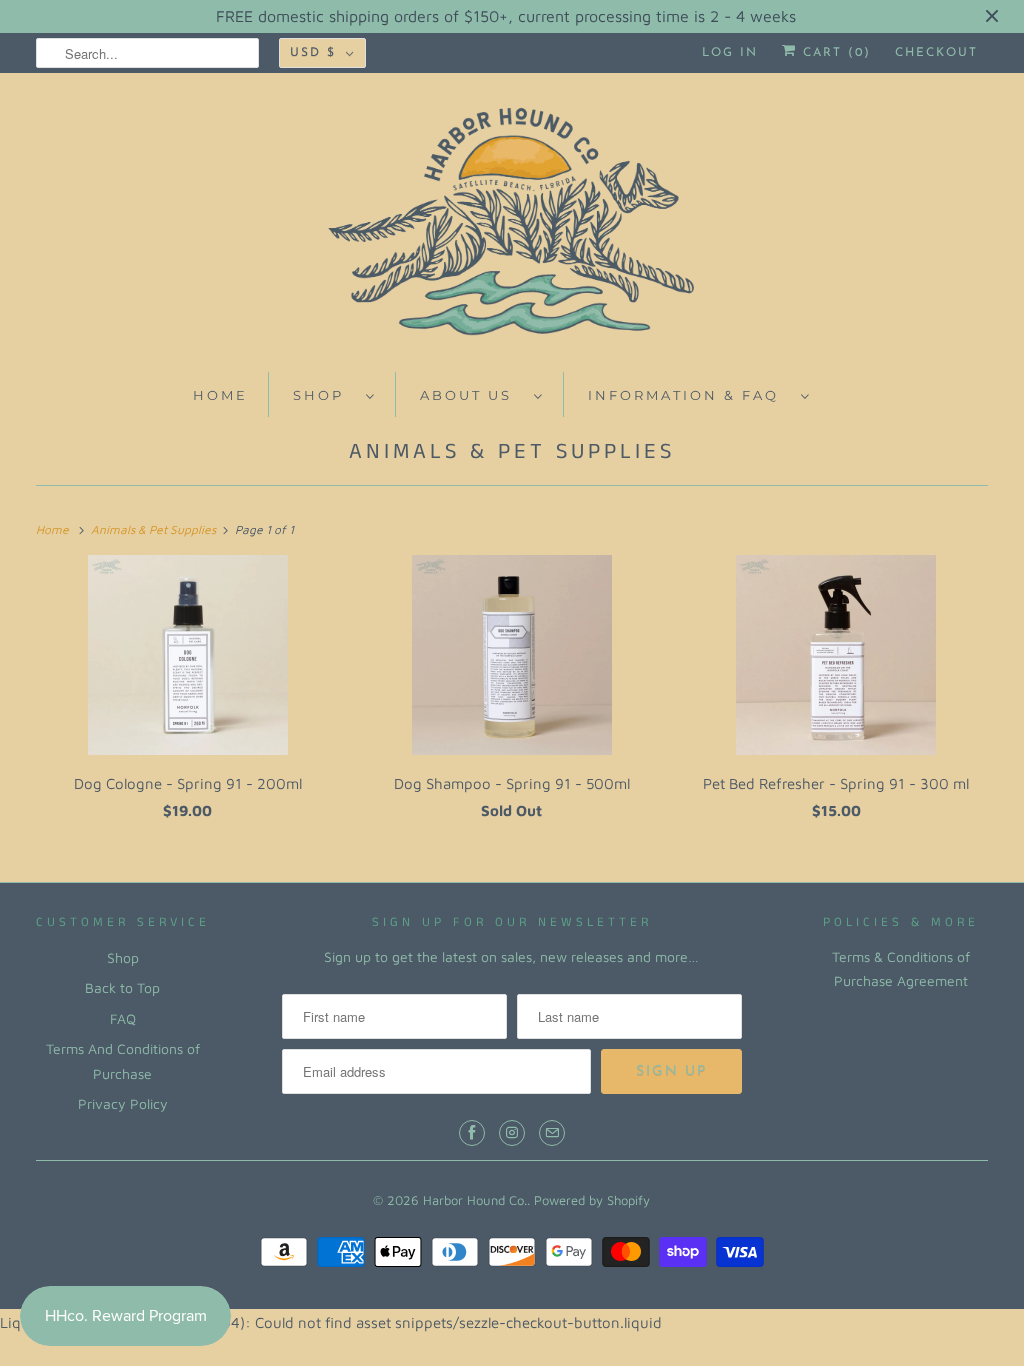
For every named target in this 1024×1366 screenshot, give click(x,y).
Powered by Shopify (592, 1200)
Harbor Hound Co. (475, 1200)
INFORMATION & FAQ (689, 395)
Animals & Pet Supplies (512, 451)
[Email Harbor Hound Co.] (552, 1133)
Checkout (936, 53)
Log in (730, 53)
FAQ (123, 1018)
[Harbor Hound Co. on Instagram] (512, 1133)
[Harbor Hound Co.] (512, 227)
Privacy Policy (123, 1103)
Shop (123, 957)
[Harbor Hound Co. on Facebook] (472, 1133)
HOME (220, 395)
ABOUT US (472, 395)
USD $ (313, 53)
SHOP (324, 395)
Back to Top (122, 987)
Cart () (834, 53)
